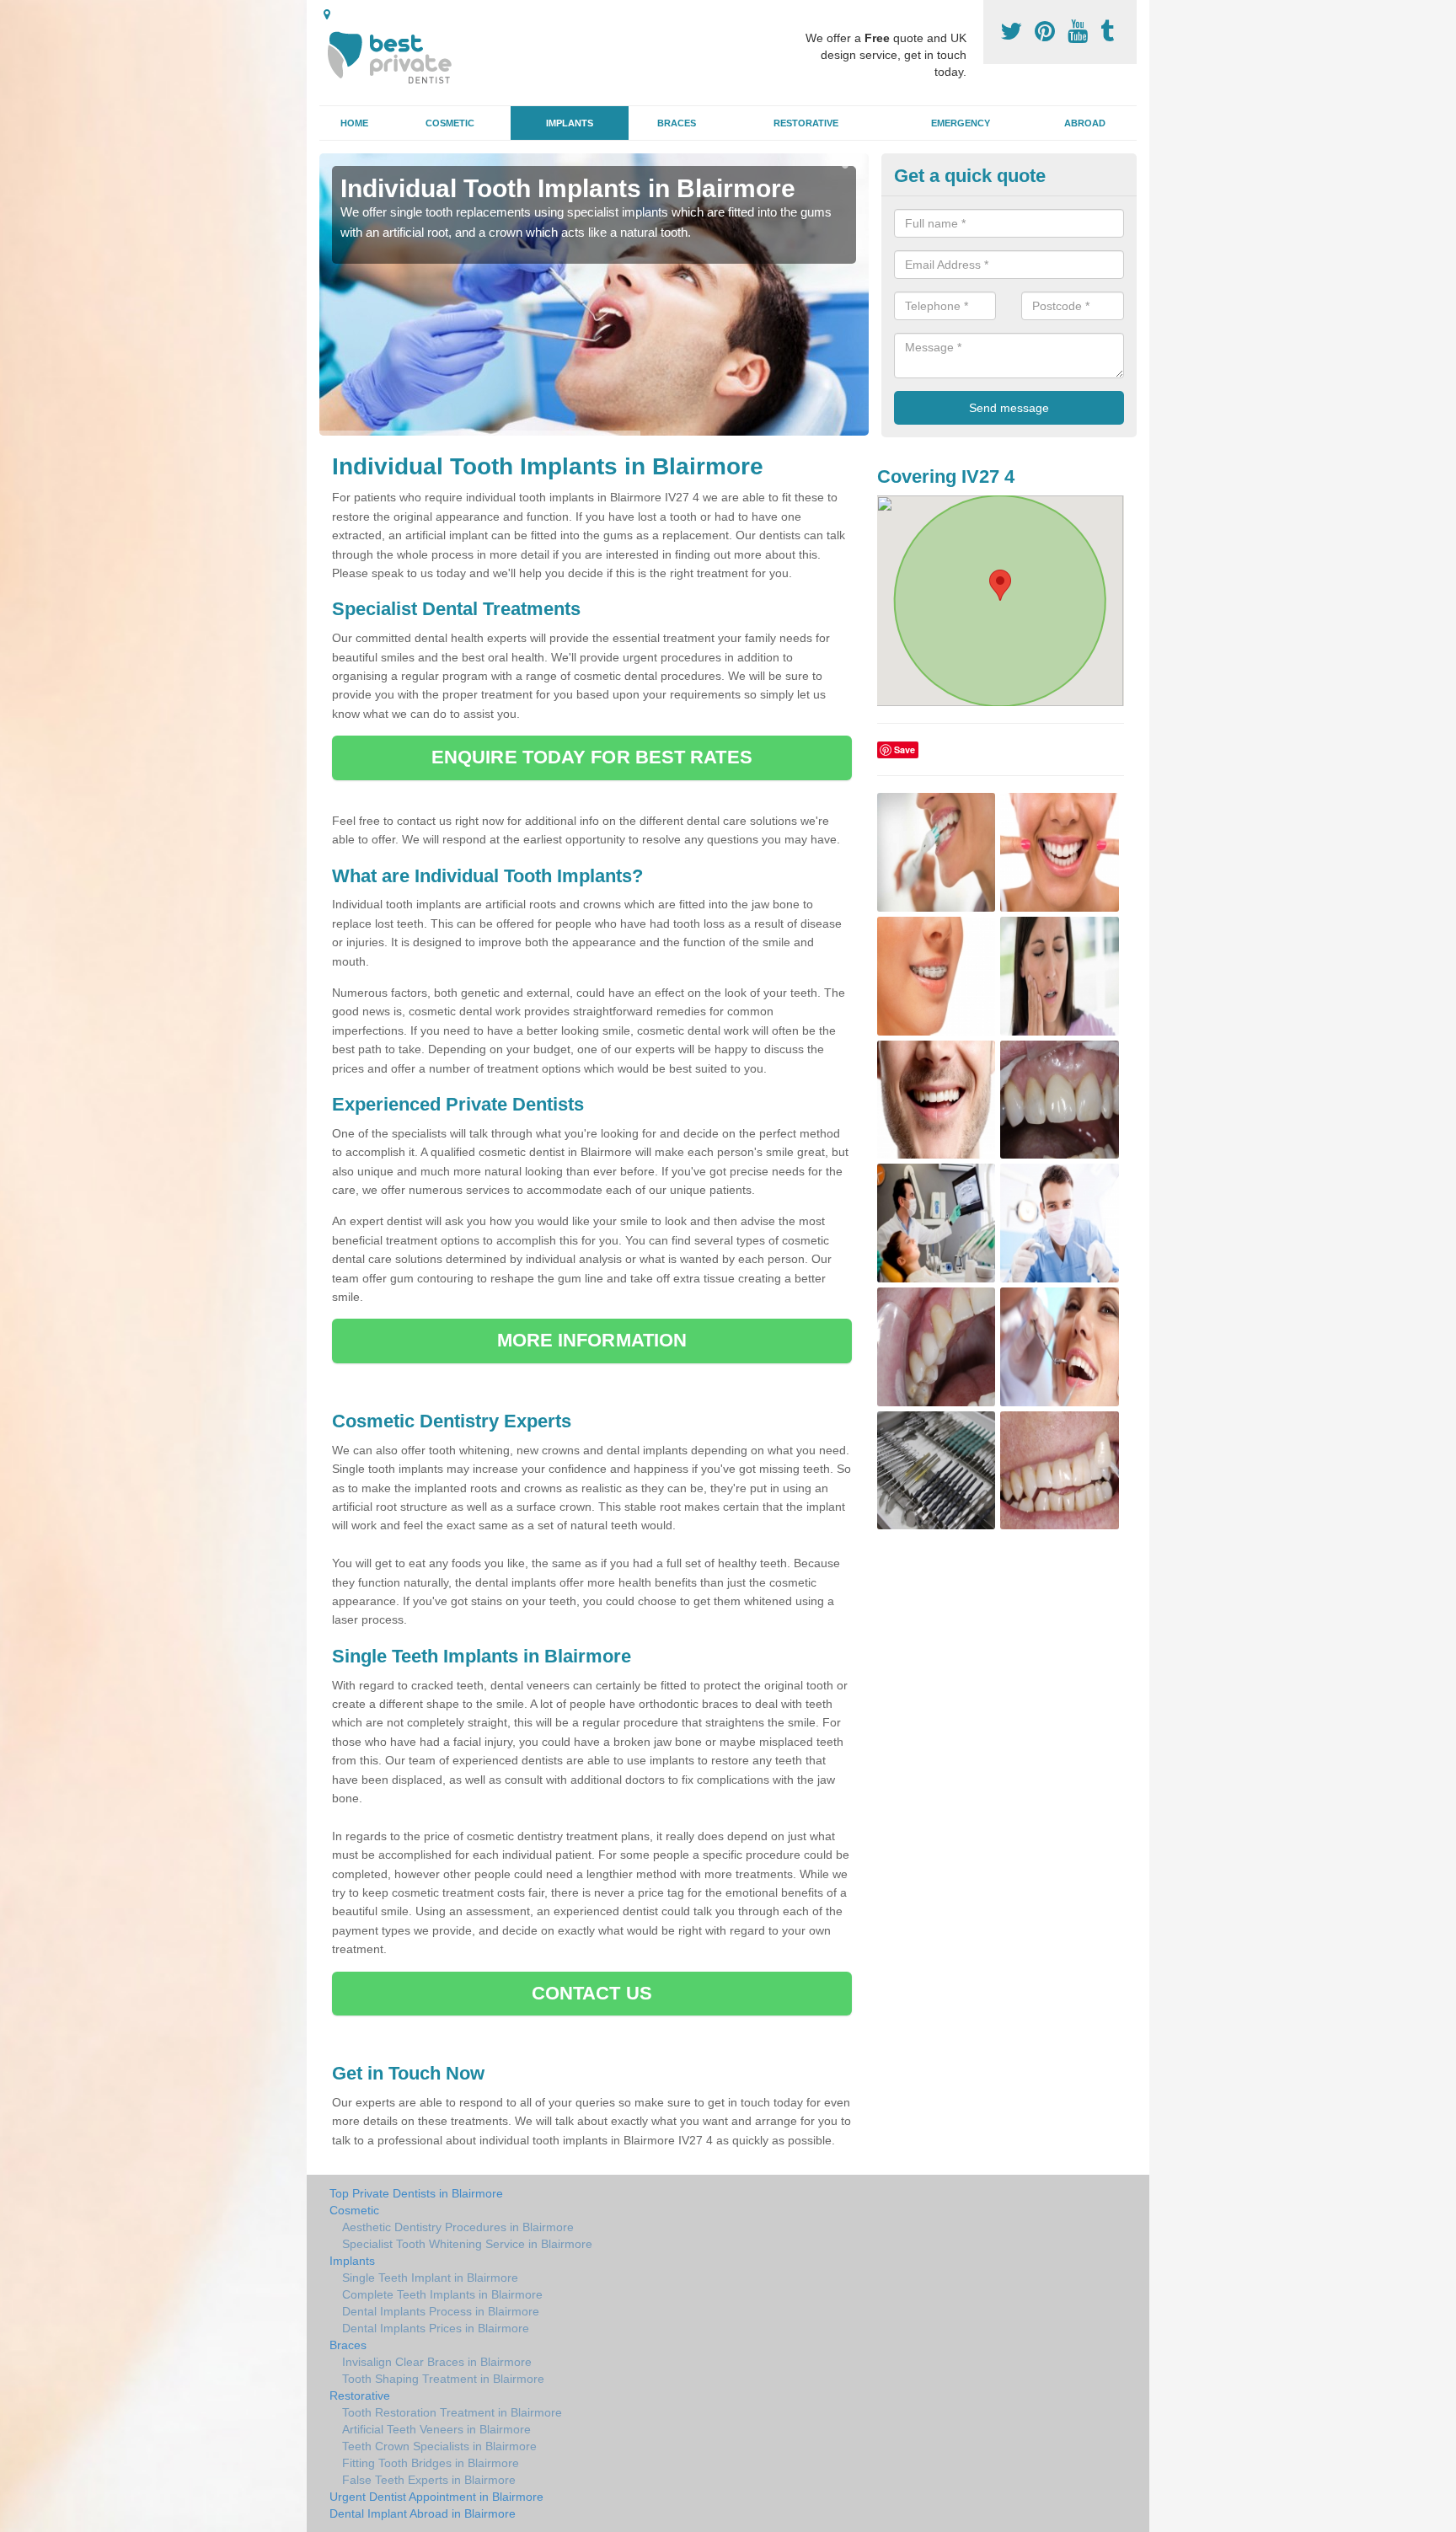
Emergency (961, 123)
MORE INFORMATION (592, 1340)
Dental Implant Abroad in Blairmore (423, 2513)
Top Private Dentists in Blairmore (416, 2193)
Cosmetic (450, 123)
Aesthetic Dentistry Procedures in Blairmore (458, 2227)
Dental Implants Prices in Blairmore (436, 2328)
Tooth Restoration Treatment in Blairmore (452, 2412)
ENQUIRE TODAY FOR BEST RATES (592, 757)
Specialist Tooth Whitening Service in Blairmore (467, 2244)
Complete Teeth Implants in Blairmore (442, 2294)
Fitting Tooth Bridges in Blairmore (431, 2463)
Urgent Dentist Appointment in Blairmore (436, 2497)
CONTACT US (592, 1993)
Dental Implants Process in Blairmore (441, 2311)
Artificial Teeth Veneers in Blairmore (436, 2429)
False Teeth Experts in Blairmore (429, 2480)
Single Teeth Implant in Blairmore (430, 2278)
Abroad (1085, 123)
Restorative (806, 123)
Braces (677, 123)
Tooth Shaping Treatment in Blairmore (443, 2379)
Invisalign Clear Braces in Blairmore (437, 2362)
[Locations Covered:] (327, 14)
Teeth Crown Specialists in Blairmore (439, 2446)
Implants (570, 123)
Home (354, 123)
